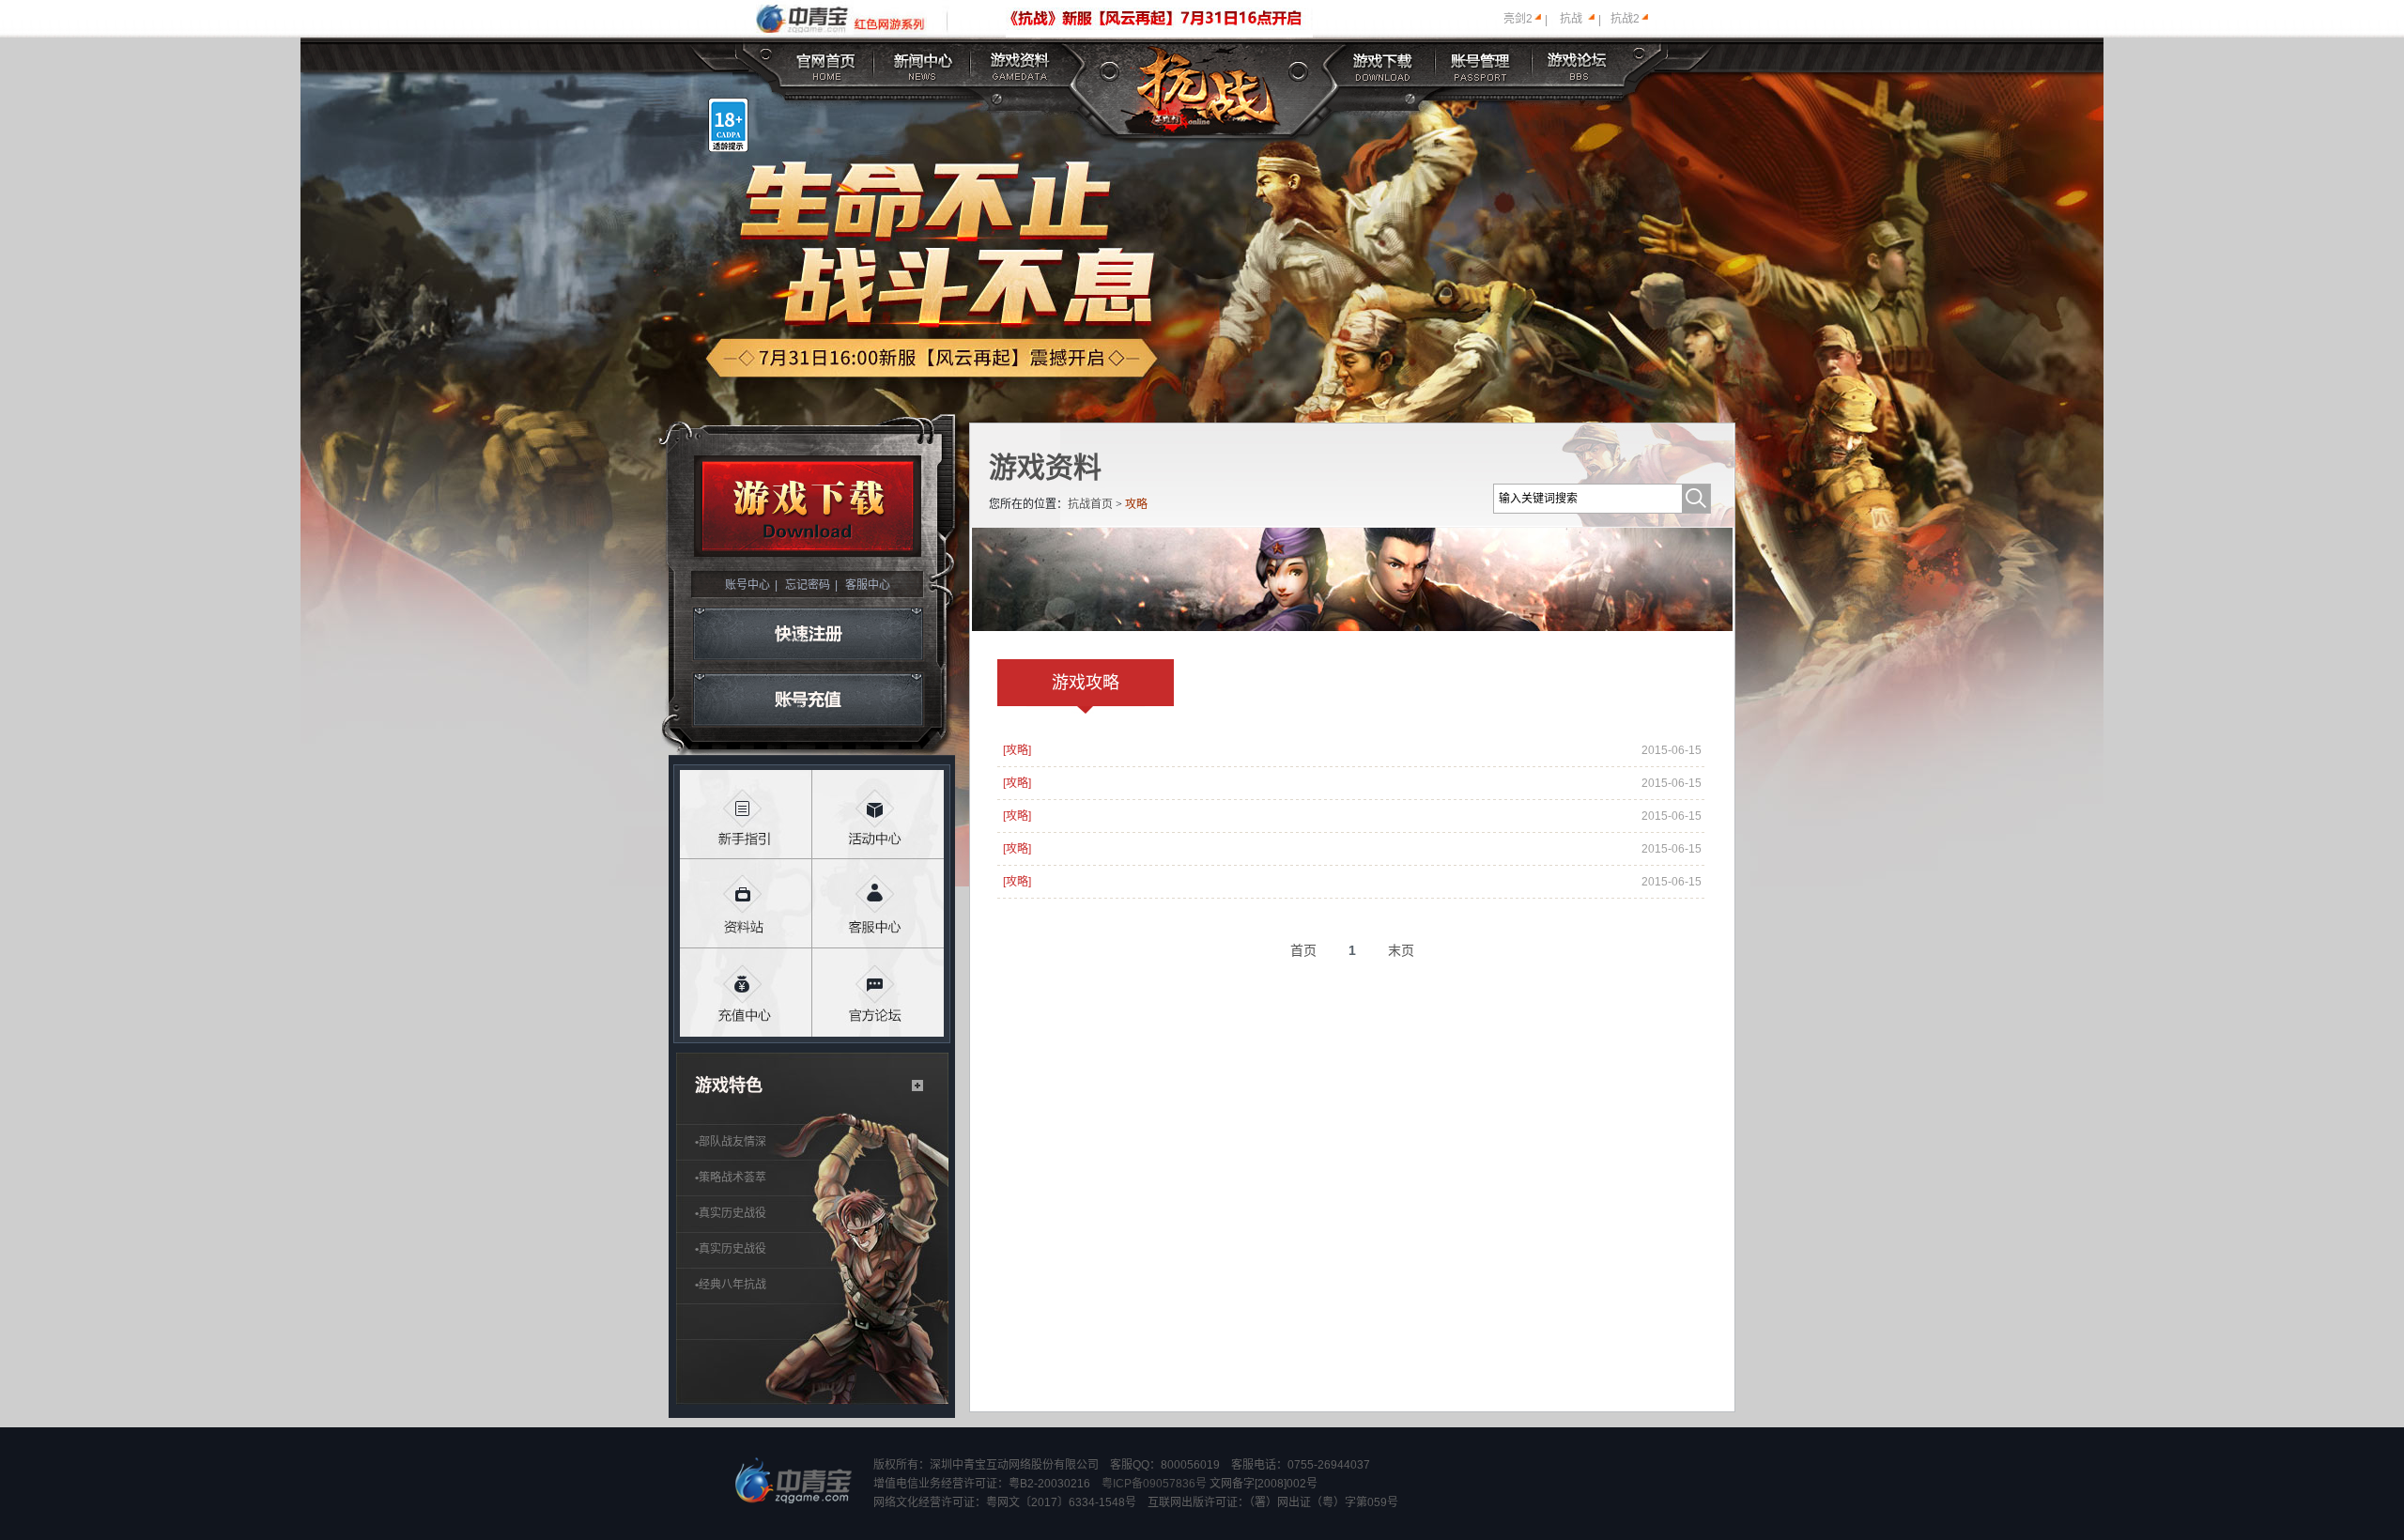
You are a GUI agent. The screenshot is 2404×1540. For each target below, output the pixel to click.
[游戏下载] (1384, 63)
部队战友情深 (731, 1142)
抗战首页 (1090, 504)
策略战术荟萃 (731, 1178)
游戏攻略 (1086, 683)
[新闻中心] (923, 63)
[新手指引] (746, 815)
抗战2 (1625, 19)
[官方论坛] (878, 993)
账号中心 (747, 585)
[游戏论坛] (1578, 63)
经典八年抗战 (731, 1285)
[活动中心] (878, 815)
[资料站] (746, 904)
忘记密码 (808, 585)
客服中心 (868, 585)
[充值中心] (746, 993)
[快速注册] (808, 634)
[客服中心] (878, 904)
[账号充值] (808, 701)
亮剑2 (1518, 19)
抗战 (1571, 19)
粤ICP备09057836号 (1154, 1484)
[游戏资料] (1021, 63)
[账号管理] (1480, 63)
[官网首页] (827, 63)
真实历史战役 (731, 1213)
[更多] (918, 1086)
